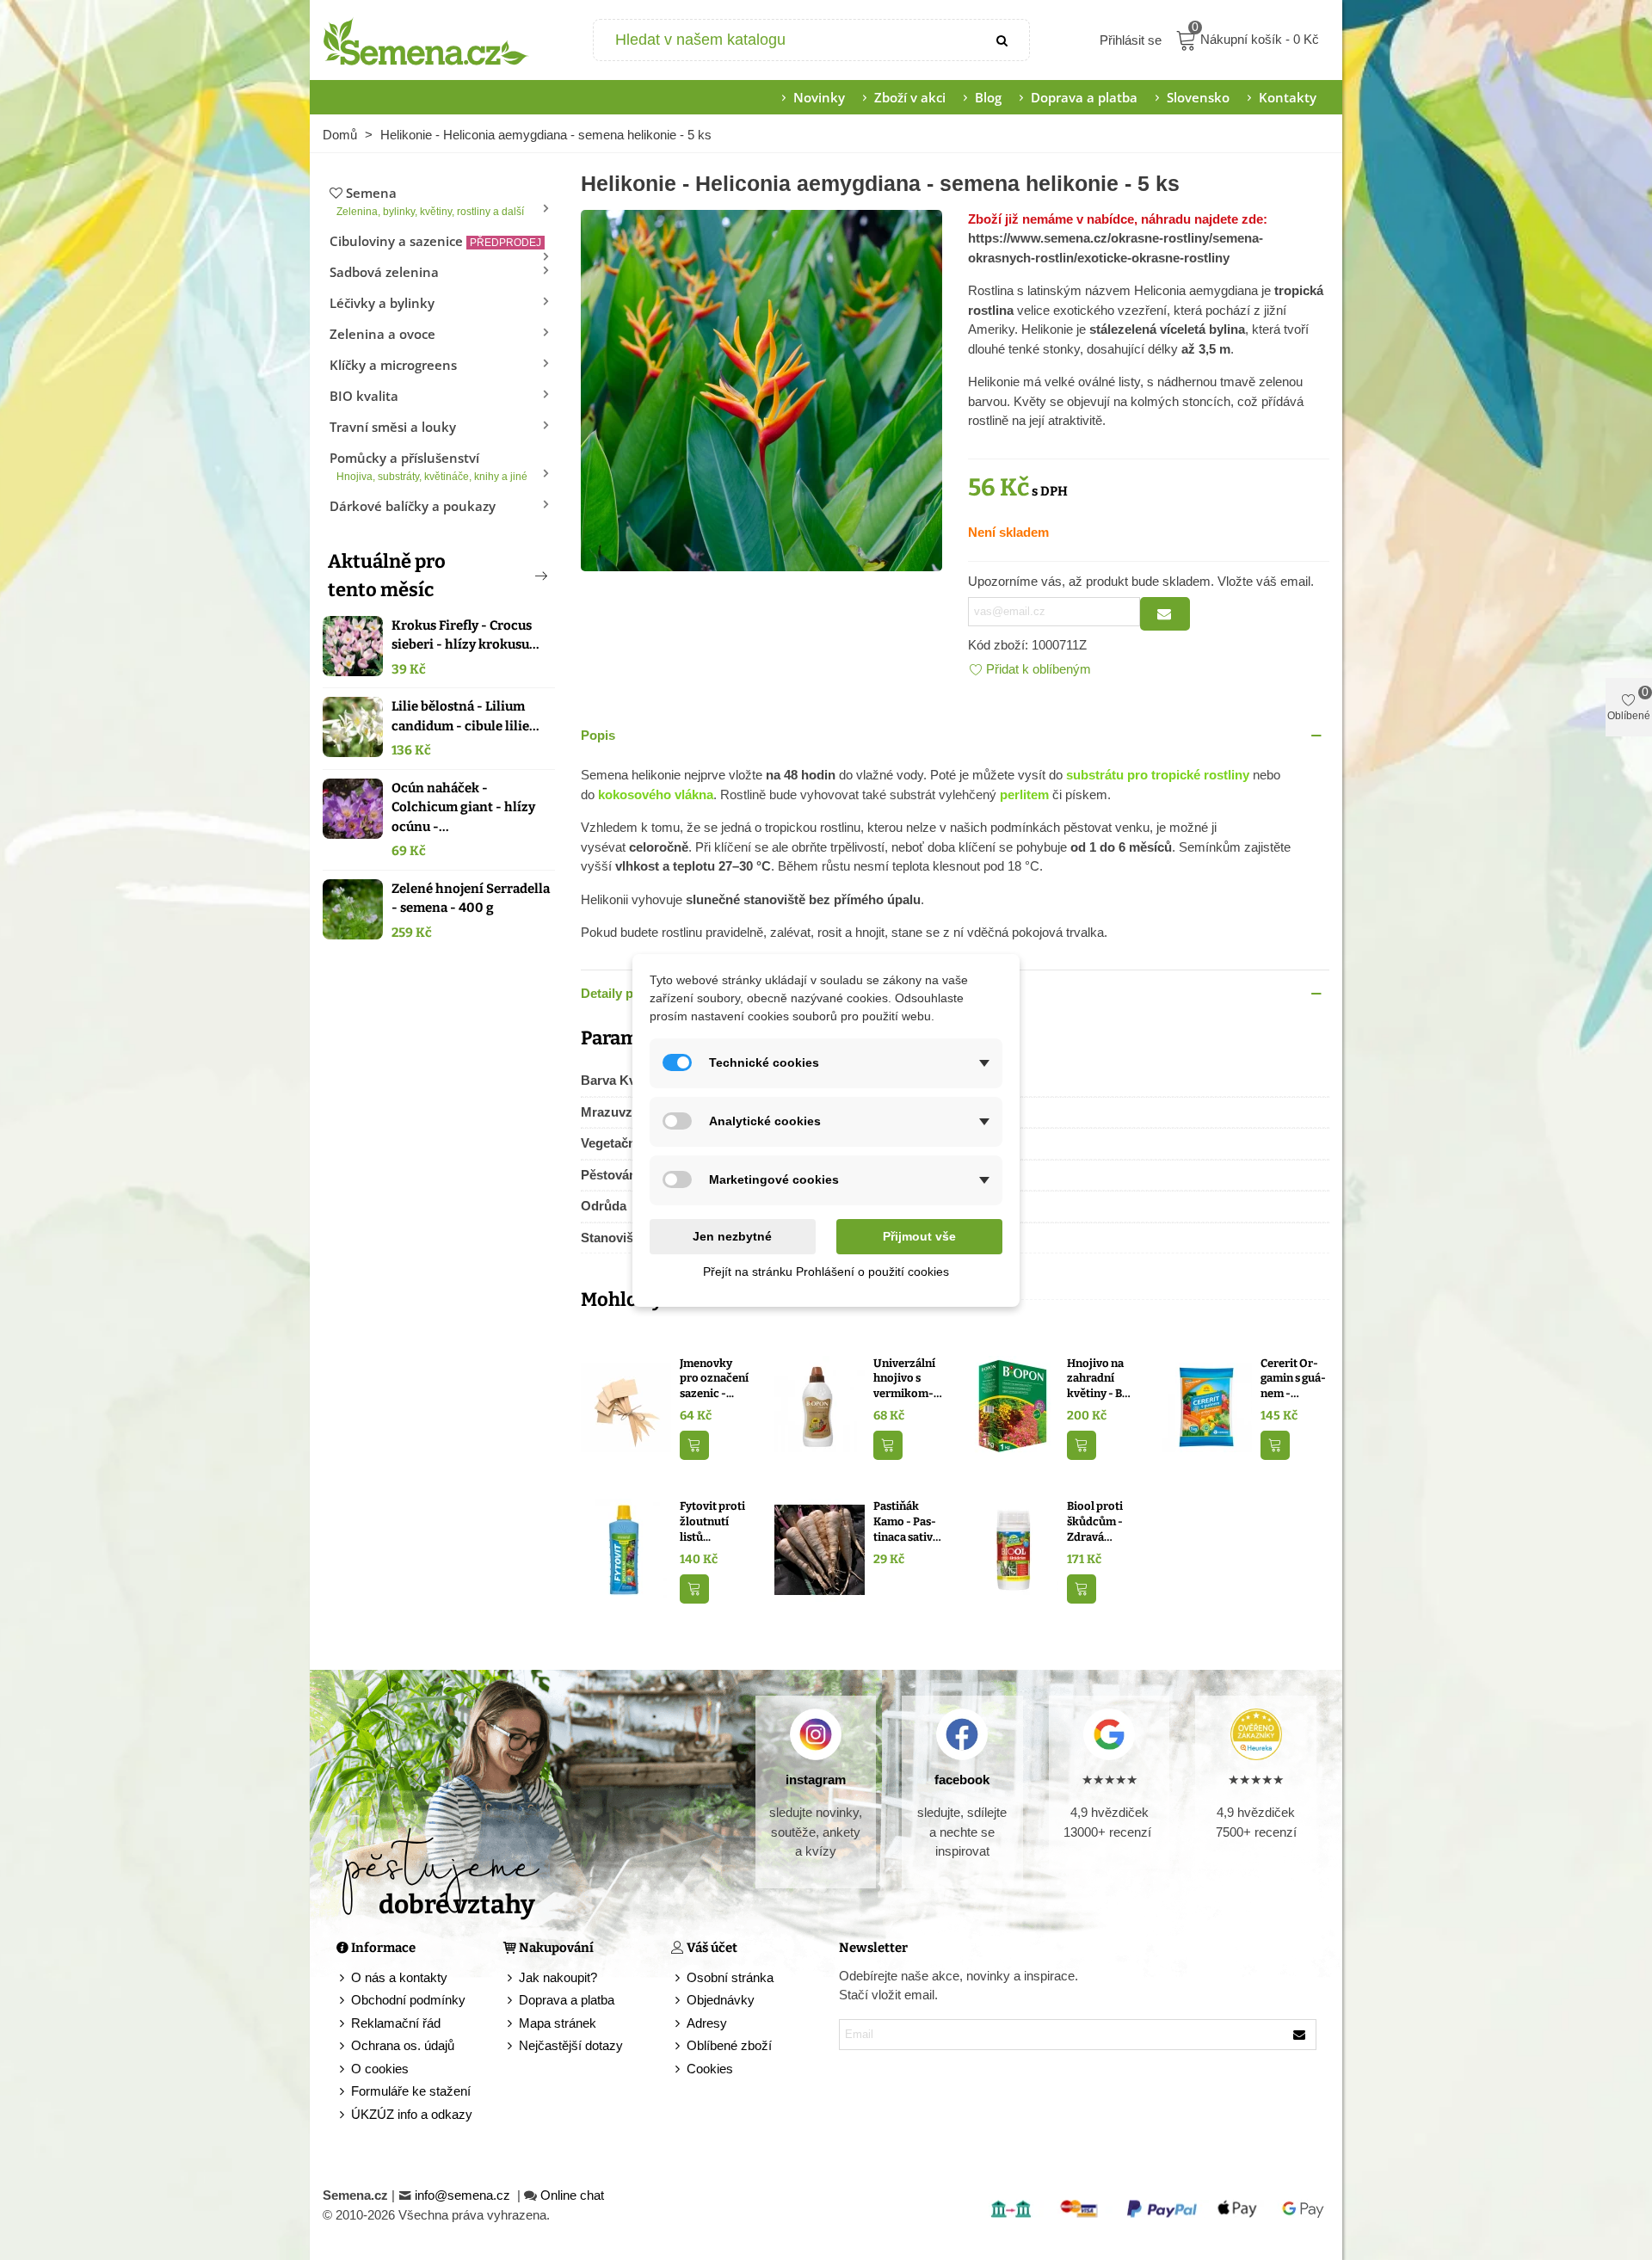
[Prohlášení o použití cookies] (679, 2069)
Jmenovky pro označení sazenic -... (714, 1378)
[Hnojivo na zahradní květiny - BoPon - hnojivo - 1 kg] (1013, 1405)
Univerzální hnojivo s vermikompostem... (904, 1379)
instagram (816, 1780)
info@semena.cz (464, 2195)
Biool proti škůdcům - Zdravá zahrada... (1095, 1522)
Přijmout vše (919, 1236)
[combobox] (786, 40)
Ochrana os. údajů (403, 2045)
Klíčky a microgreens (393, 365)
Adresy (707, 2023)
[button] (513, 576)
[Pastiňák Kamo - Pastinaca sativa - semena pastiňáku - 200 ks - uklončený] (820, 1549)
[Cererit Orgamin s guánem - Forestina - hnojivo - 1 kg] (1207, 1405)
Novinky (819, 97)
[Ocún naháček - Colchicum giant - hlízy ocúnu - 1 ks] (353, 809)
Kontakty (1288, 97)
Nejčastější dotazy (571, 2045)
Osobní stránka (730, 1977)
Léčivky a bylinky (382, 303)
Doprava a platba (1084, 97)
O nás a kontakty (399, 1977)
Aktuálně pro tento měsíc (387, 576)
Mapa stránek (558, 2023)
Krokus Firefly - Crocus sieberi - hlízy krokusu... (465, 635)
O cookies (380, 2069)
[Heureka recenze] (1256, 1734)
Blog (988, 97)
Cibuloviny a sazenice (435, 241)
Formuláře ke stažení (411, 2091)
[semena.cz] (426, 40)
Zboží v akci (910, 97)
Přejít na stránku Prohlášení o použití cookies (826, 1272)
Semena (430, 201)
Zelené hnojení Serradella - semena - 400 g (471, 899)
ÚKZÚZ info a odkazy (412, 2114)
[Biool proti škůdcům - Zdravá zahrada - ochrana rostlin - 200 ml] (1013, 1549)
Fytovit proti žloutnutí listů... (712, 1521)
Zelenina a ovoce (382, 334)
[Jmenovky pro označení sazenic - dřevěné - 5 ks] (626, 1405)
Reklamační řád (396, 2023)
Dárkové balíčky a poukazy (413, 506)
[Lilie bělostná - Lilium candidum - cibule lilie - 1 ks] (353, 727)
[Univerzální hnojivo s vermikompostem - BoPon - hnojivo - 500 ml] (820, 1405)
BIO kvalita (364, 396)
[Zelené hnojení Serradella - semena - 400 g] (353, 909)
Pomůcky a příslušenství (428, 466)
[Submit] (1003, 40)
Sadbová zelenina (384, 272)
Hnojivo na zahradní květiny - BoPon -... (1100, 1379)
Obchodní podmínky (408, 2000)
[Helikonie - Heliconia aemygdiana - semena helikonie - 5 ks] (761, 388)
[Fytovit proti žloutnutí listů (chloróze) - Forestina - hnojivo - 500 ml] (626, 1549)
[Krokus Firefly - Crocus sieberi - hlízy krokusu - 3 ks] (353, 646)
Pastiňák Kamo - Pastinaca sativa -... (906, 1522)
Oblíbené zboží (729, 2045)
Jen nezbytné (732, 1236)
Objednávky (721, 2000)
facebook (962, 1780)
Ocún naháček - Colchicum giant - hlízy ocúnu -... (463, 807)
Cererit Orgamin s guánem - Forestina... (1293, 1379)
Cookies (710, 2069)
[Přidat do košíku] (694, 1446)
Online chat (572, 2195)
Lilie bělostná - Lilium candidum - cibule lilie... (465, 716)
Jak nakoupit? (558, 1977)
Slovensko (1198, 97)
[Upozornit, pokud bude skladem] (1165, 614)
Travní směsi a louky (393, 427)
